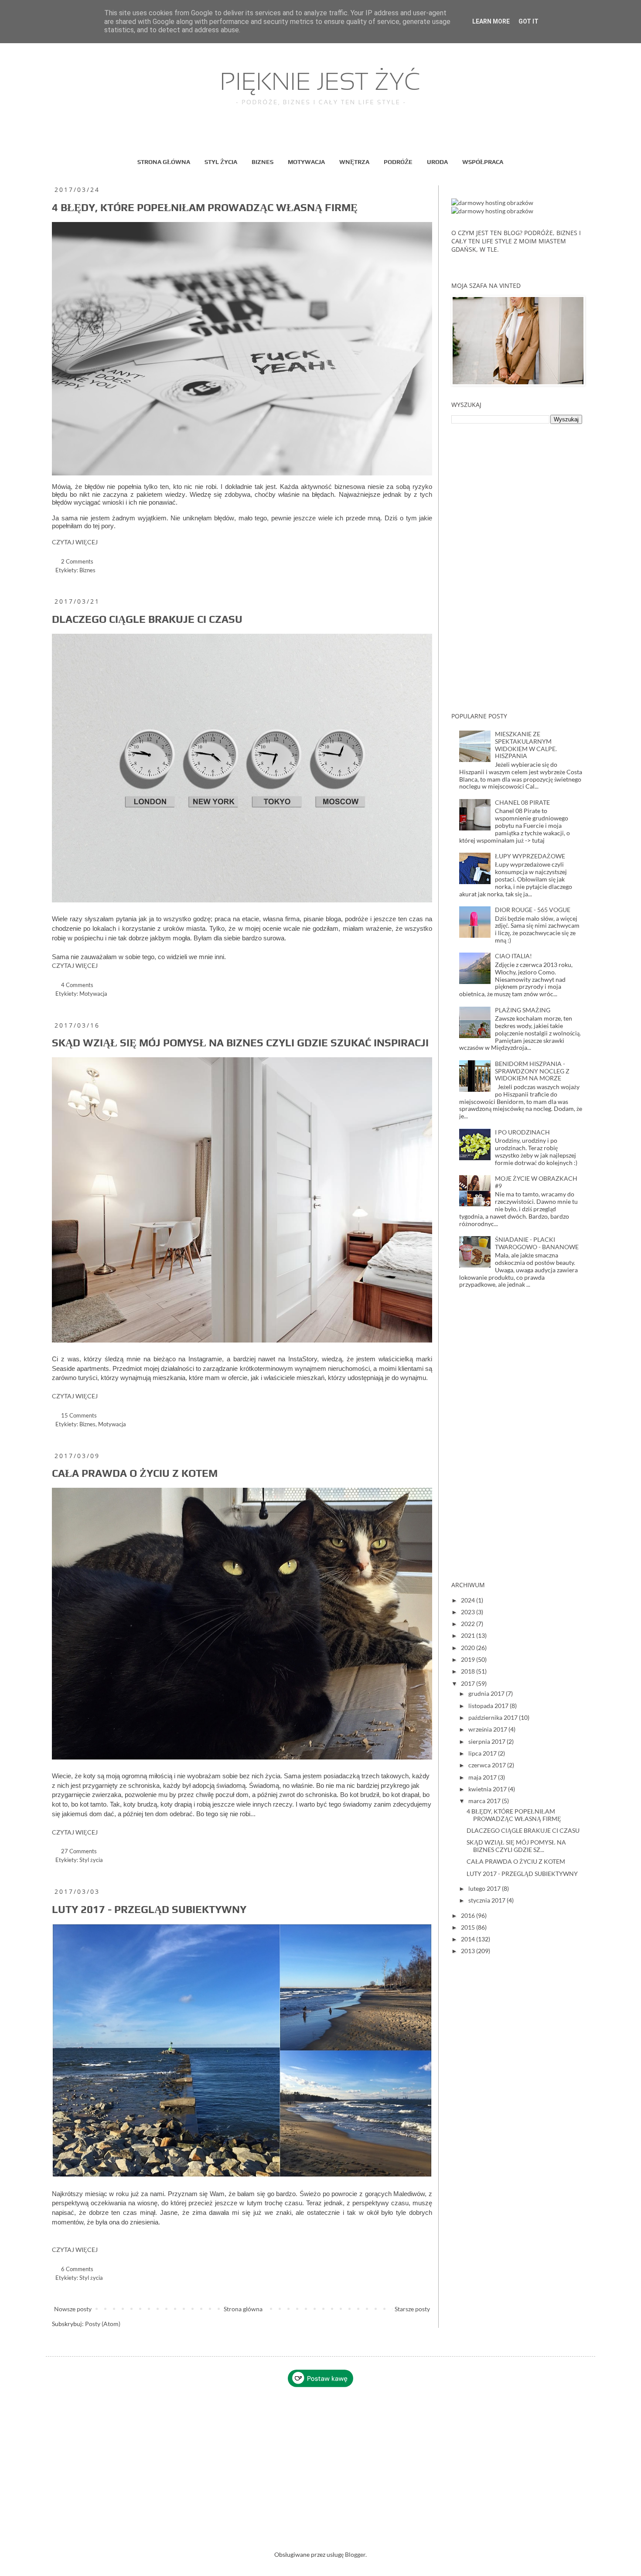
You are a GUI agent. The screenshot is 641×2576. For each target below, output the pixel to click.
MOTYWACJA (306, 162)
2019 (469, 1659)
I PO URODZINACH (522, 1132)
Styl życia (91, 1860)
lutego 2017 (485, 1888)
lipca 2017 (483, 1753)
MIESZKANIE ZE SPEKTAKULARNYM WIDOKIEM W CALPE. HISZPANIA (526, 745)
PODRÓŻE (398, 162)
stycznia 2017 (488, 1900)
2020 (469, 1648)
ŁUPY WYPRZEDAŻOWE (530, 856)
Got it (528, 21)
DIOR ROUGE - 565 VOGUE (533, 910)
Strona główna (243, 2309)
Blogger (355, 2554)
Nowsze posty (73, 2309)
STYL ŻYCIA (221, 162)
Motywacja (93, 994)
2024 (469, 1600)
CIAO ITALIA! (513, 956)
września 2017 (488, 1729)
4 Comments (77, 985)
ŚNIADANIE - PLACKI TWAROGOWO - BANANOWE (537, 1243)
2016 (469, 1915)
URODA (437, 162)
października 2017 (494, 1717)
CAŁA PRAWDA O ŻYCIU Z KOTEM (135, 1473)
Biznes (87, 570)
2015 (469, 1927)
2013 (469, 1951)
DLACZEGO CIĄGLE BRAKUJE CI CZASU (147, 619)
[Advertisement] (517, 568)
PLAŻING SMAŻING (523, 1010)
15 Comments (79, 1416)
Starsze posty (412, 2309)
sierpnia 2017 (488, 1741)
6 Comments (77, 2269)
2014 (469, 1939)
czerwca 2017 (488, 1765)
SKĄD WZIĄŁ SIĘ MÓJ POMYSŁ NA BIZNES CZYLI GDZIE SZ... (516, 1846)
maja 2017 (483, 1777)
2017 (469, 1683)
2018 (469, 1671)
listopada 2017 (489, 1706)
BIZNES (263, 162)
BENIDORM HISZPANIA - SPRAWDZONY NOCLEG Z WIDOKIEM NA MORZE (532, 1071)
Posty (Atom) (103, 2324)
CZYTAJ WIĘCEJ (75, 542)
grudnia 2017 (487, 1693)
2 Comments (77, 562)
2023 (469, 1612)
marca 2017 (485, 1801)
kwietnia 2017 (488, 1789)
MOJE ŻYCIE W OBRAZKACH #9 (536, 1182)
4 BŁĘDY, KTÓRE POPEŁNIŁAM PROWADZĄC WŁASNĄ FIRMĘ (205, 207)
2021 (469, 1635)
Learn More (491, 21)
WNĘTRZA (354, 162)
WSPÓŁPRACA (483, 162)
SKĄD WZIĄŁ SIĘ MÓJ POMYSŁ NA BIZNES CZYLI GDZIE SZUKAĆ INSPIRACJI (240, 1043)
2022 (469, 1624)
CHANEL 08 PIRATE (522, 802)
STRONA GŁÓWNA (164, 162)
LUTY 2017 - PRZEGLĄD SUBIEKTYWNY (149, 1909)
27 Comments (79, 1851)
